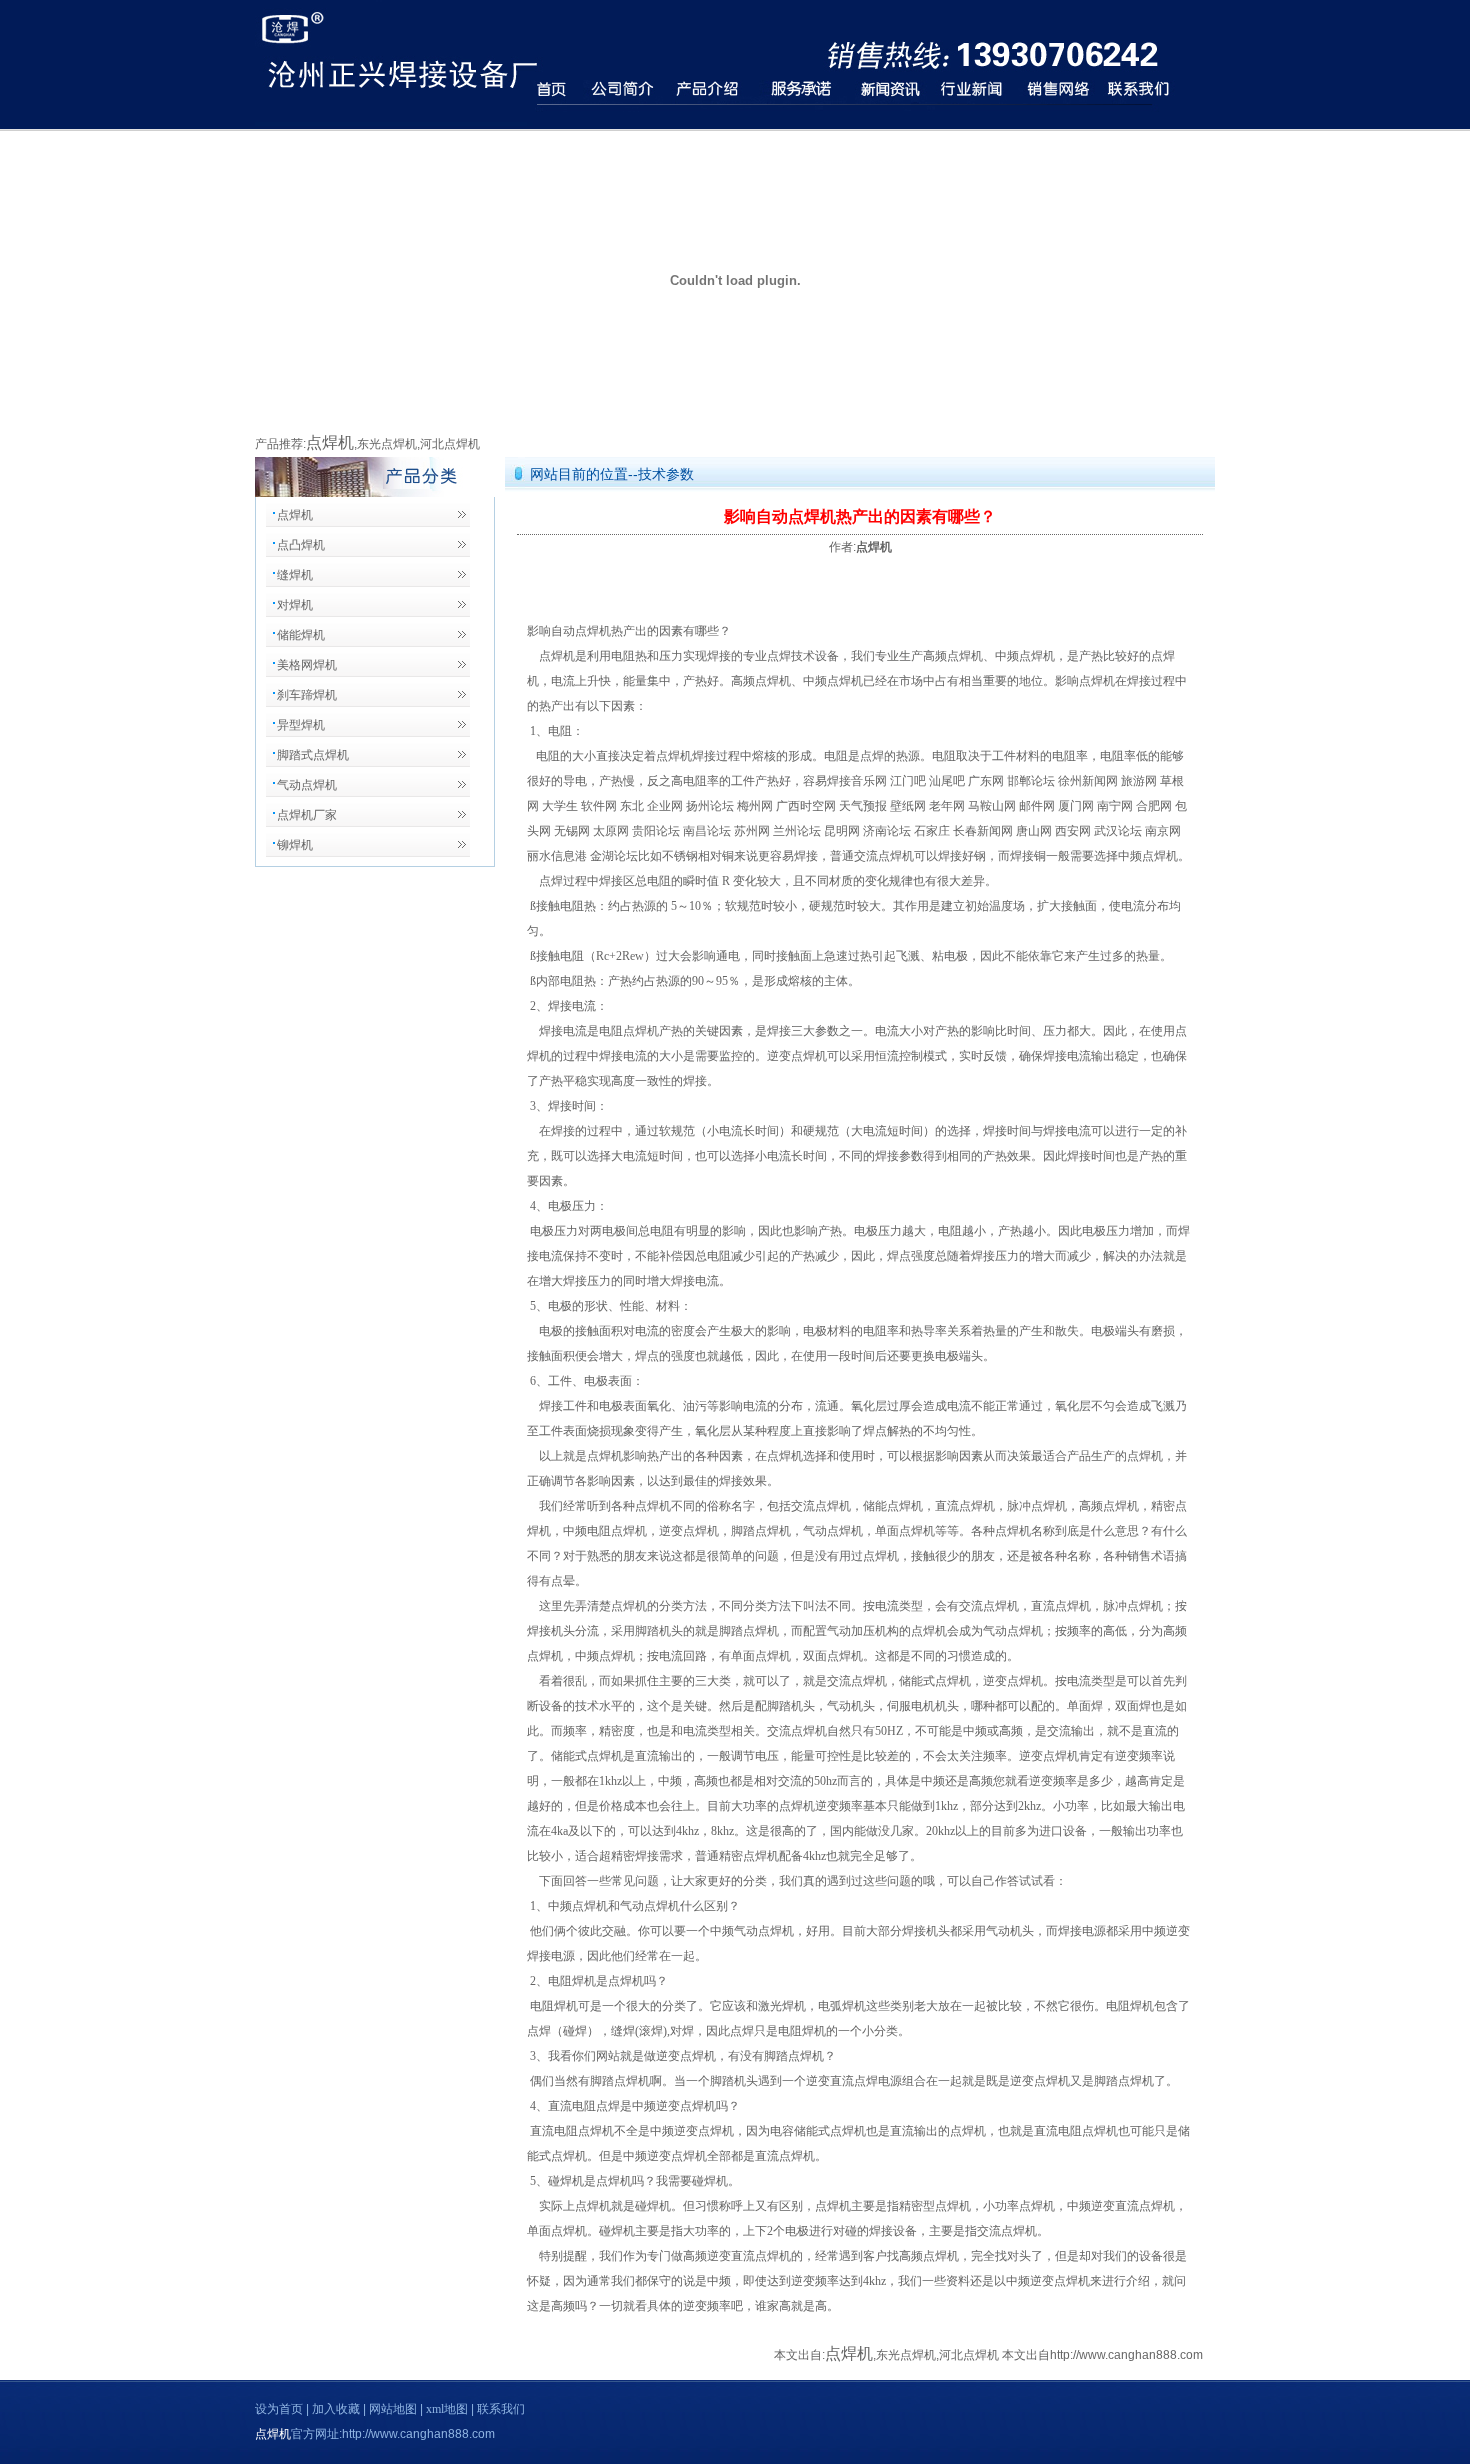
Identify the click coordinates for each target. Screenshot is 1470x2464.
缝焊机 (295, 575)
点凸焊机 (301, 545)
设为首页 (280, 2409)
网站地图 (394, 2409)
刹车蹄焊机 (307, 695)
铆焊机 (295, 845)
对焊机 (295, 605)
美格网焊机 (307, 665)
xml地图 (448, 2409)
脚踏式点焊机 (313, 755)
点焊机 (330, 442)
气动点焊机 (307, 785)
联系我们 (501, 2409)
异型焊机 (301, 725)
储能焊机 (301, 635)
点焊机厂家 (307, 815)
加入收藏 (337, 2409)
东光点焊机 (387, 444)
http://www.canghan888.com (1126, 2355)
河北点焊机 (450, 444)
